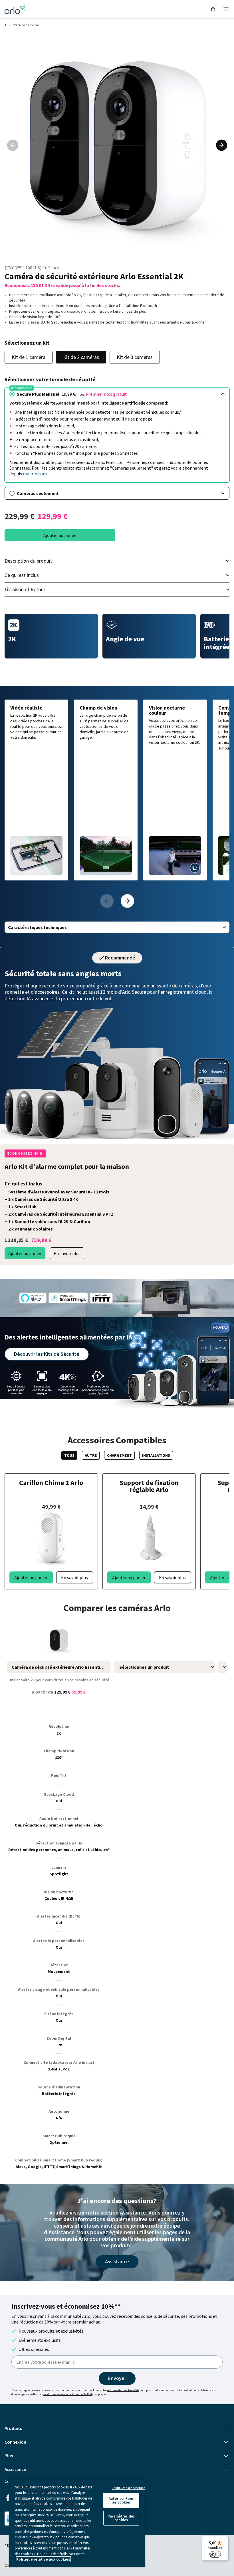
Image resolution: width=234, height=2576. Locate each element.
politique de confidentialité (123, 2390)
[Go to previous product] (107, 901)
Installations (156, 1455)
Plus (9, 2456)
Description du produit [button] (28, 561)
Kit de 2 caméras (81, 357)
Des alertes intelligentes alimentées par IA (68, 1337)
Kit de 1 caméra (29, 357)
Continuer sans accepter (128, 2488)
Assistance (117, 2261)
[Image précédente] (13, 145)
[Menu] (225, 2539)
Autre (91, 1455)
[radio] (117, 394)
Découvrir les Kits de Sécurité (47, 1354)
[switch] (215, 2554)
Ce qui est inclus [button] (22, 575)
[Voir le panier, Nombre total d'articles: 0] (213, 9)
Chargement (119, 1455)
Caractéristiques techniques (37, 927)
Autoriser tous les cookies (121, 2500)
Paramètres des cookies (121, 2518)
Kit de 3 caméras (135, 357)
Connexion (15, 2442)
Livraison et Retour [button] (25, 589)
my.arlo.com (35, 474)
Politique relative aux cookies (43, 2559)
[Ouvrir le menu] (226, 9)
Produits (13, 2428)
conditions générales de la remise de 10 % (68, 2394)
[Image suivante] (221, 145)
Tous (69, 1455)
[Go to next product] (127, 901)
